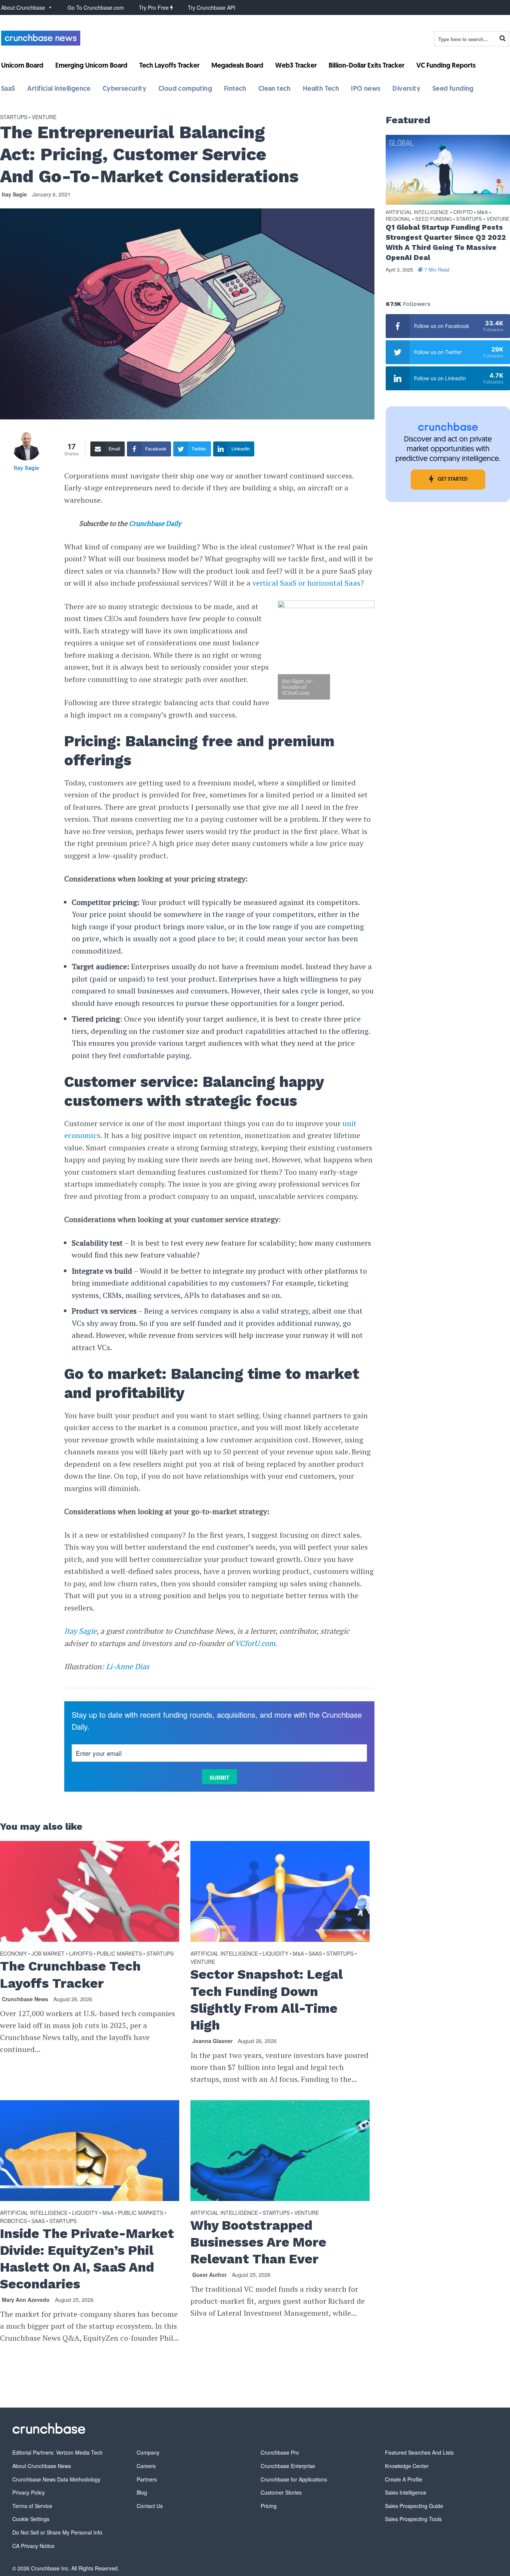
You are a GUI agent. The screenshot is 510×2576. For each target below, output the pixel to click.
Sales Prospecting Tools (413, 2519)
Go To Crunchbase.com (96, 7)
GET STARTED (453, 479)
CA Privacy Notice (33, 2546)
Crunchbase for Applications (294, 2479)
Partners (147, 2479)
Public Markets (119, 1953)
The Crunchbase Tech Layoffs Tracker (70, 1974)
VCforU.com (255, 1643)
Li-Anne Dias (128, 1666)
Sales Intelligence (406, 2492)
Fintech (235, 89)
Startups (14, 117)
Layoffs (81, 1953)
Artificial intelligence (59, 89)
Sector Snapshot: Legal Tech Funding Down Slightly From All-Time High (267, 2000)
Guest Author (209, 2275)
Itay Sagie (14, 194)
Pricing (269, 2506)
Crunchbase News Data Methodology (56, 2479)
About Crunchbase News (42, 2466)
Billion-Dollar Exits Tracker (366, 66)
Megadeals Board (237, 66)
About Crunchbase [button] (23, 7)
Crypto (463, 212)
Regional (398, 219)
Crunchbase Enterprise (288, 2466)
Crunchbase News (25, 1999)
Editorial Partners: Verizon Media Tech (57, 2452)
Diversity (406, 89)
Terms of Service (32, 2506)
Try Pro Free (155, 7)
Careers (146, 2466)
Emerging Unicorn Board (91, 66)
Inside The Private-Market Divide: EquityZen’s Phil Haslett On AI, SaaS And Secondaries (87, 2259)
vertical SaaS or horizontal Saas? (308, 583)
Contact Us (150, 2506)
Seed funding (453, 89)
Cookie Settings (31, 2519)
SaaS (8, 89)
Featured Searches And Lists (419, 2452)
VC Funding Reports (446, 66)
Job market (48, 1953)
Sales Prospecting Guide (414, 2506)
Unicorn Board (22, 66)
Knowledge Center (407, 2466)
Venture (44, 117)
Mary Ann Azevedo (26, 2300)
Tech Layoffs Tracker (169, 66)
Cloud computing (185, 89)
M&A (298, 1953)
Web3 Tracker (296, 66)
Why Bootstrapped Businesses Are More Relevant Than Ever (258, 2242)
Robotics (13, 2221)
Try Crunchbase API (212, 7)
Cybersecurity (125, 89)
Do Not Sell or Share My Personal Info (57, 2532)
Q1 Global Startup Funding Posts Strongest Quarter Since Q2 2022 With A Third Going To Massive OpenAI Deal (446, 242)
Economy (13, 1953)
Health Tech (321, 89)
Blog (142, 2492)
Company (148, 2452)
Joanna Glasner (212, 2041)
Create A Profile (404, 2479)
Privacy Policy (29, 2492)
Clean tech (275, 89)
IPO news (366, 89)
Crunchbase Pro (280, 2452)
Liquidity (275, 1953)
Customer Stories (281, 2492)
